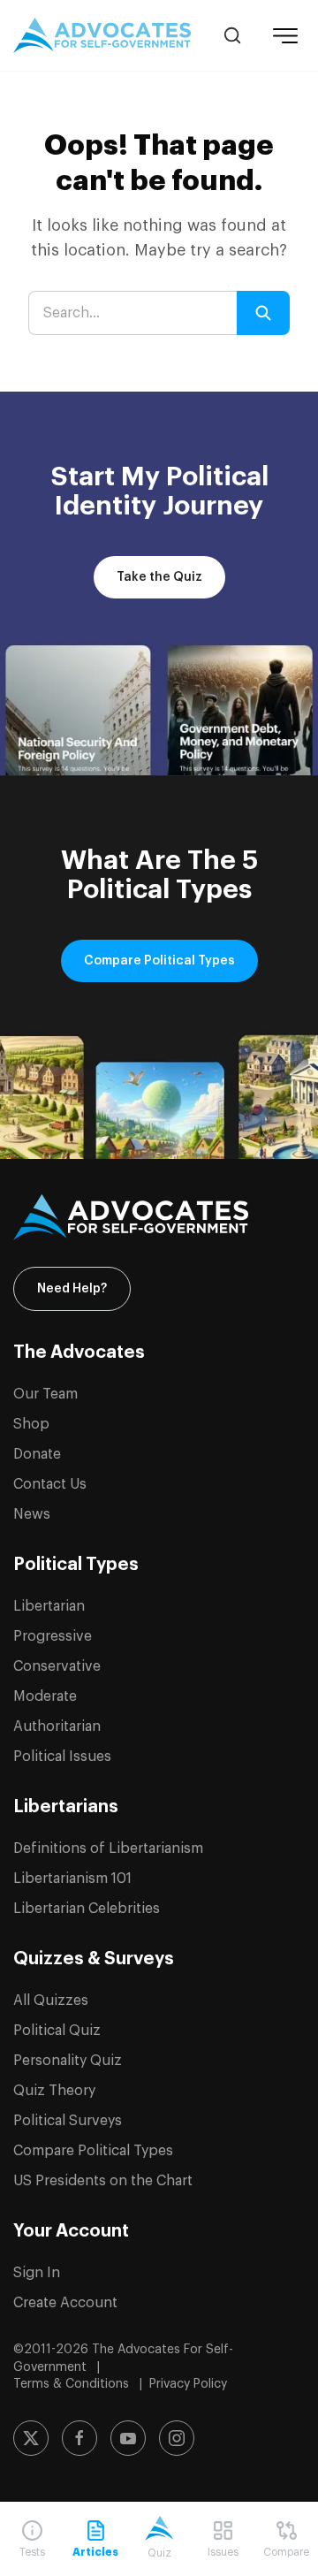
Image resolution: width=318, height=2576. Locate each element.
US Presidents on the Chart (103, 2181)
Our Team (45, 1394)
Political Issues (62, 1757)
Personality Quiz (68, 2061)
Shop (31, 1424)
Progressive (53, 1636)
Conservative (57, 1666)
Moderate (45, 1696)
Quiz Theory (54, 2091)
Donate (37, 1454)
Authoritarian (57, 1726)
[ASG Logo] (159, 1217)
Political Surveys (68, 2121)
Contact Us (50, 1484)
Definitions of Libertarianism (108, 1848)
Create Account (65, 2303)
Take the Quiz (159, 577)
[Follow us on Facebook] (79, 2438)
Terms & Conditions (73, 2384)
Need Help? (72, 1289)
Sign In (37, 2273)
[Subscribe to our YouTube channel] (128, 2438)
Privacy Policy (188, 2384)
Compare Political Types (159, 961)
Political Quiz (57, 2031)
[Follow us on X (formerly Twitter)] (31, 2438)
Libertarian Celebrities (87, 1909)
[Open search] (232, 35)
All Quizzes (51, 2001)
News (32, 1514)
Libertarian (49, 1606)
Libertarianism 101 (72, 1879)
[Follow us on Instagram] (177, 2438)
